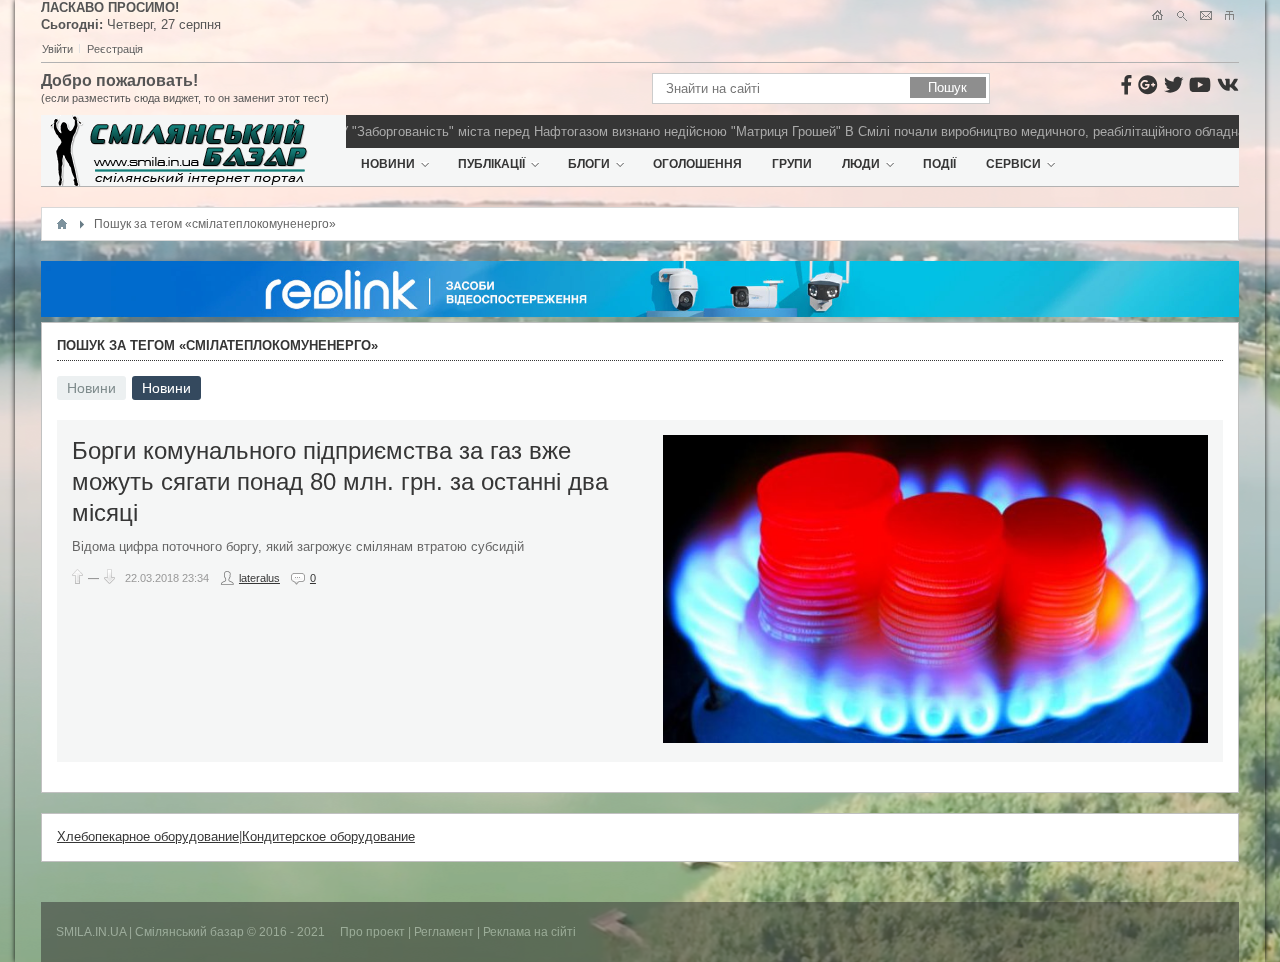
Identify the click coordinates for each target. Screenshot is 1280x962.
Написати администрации (1205, 15)
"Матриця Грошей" (765, 131)
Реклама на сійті (529, 932)
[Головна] (62, 224)
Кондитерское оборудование (328, 836)
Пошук (1181, 15)
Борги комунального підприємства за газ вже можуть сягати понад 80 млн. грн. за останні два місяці (340, 481)
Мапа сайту (1229, 15)
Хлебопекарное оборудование (148, 836)
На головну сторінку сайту (1157, 15)
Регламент (444, 932)
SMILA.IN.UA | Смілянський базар (151, 932)
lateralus (259, 578)
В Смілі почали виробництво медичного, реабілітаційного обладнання (1034, 131)
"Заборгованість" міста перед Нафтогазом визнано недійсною (518, 131)
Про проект (372, 932)
